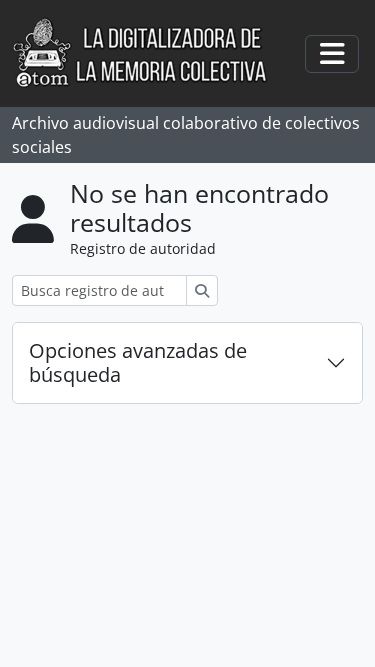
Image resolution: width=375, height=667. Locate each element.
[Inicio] (150, 53)
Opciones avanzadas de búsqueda (138, 362)
